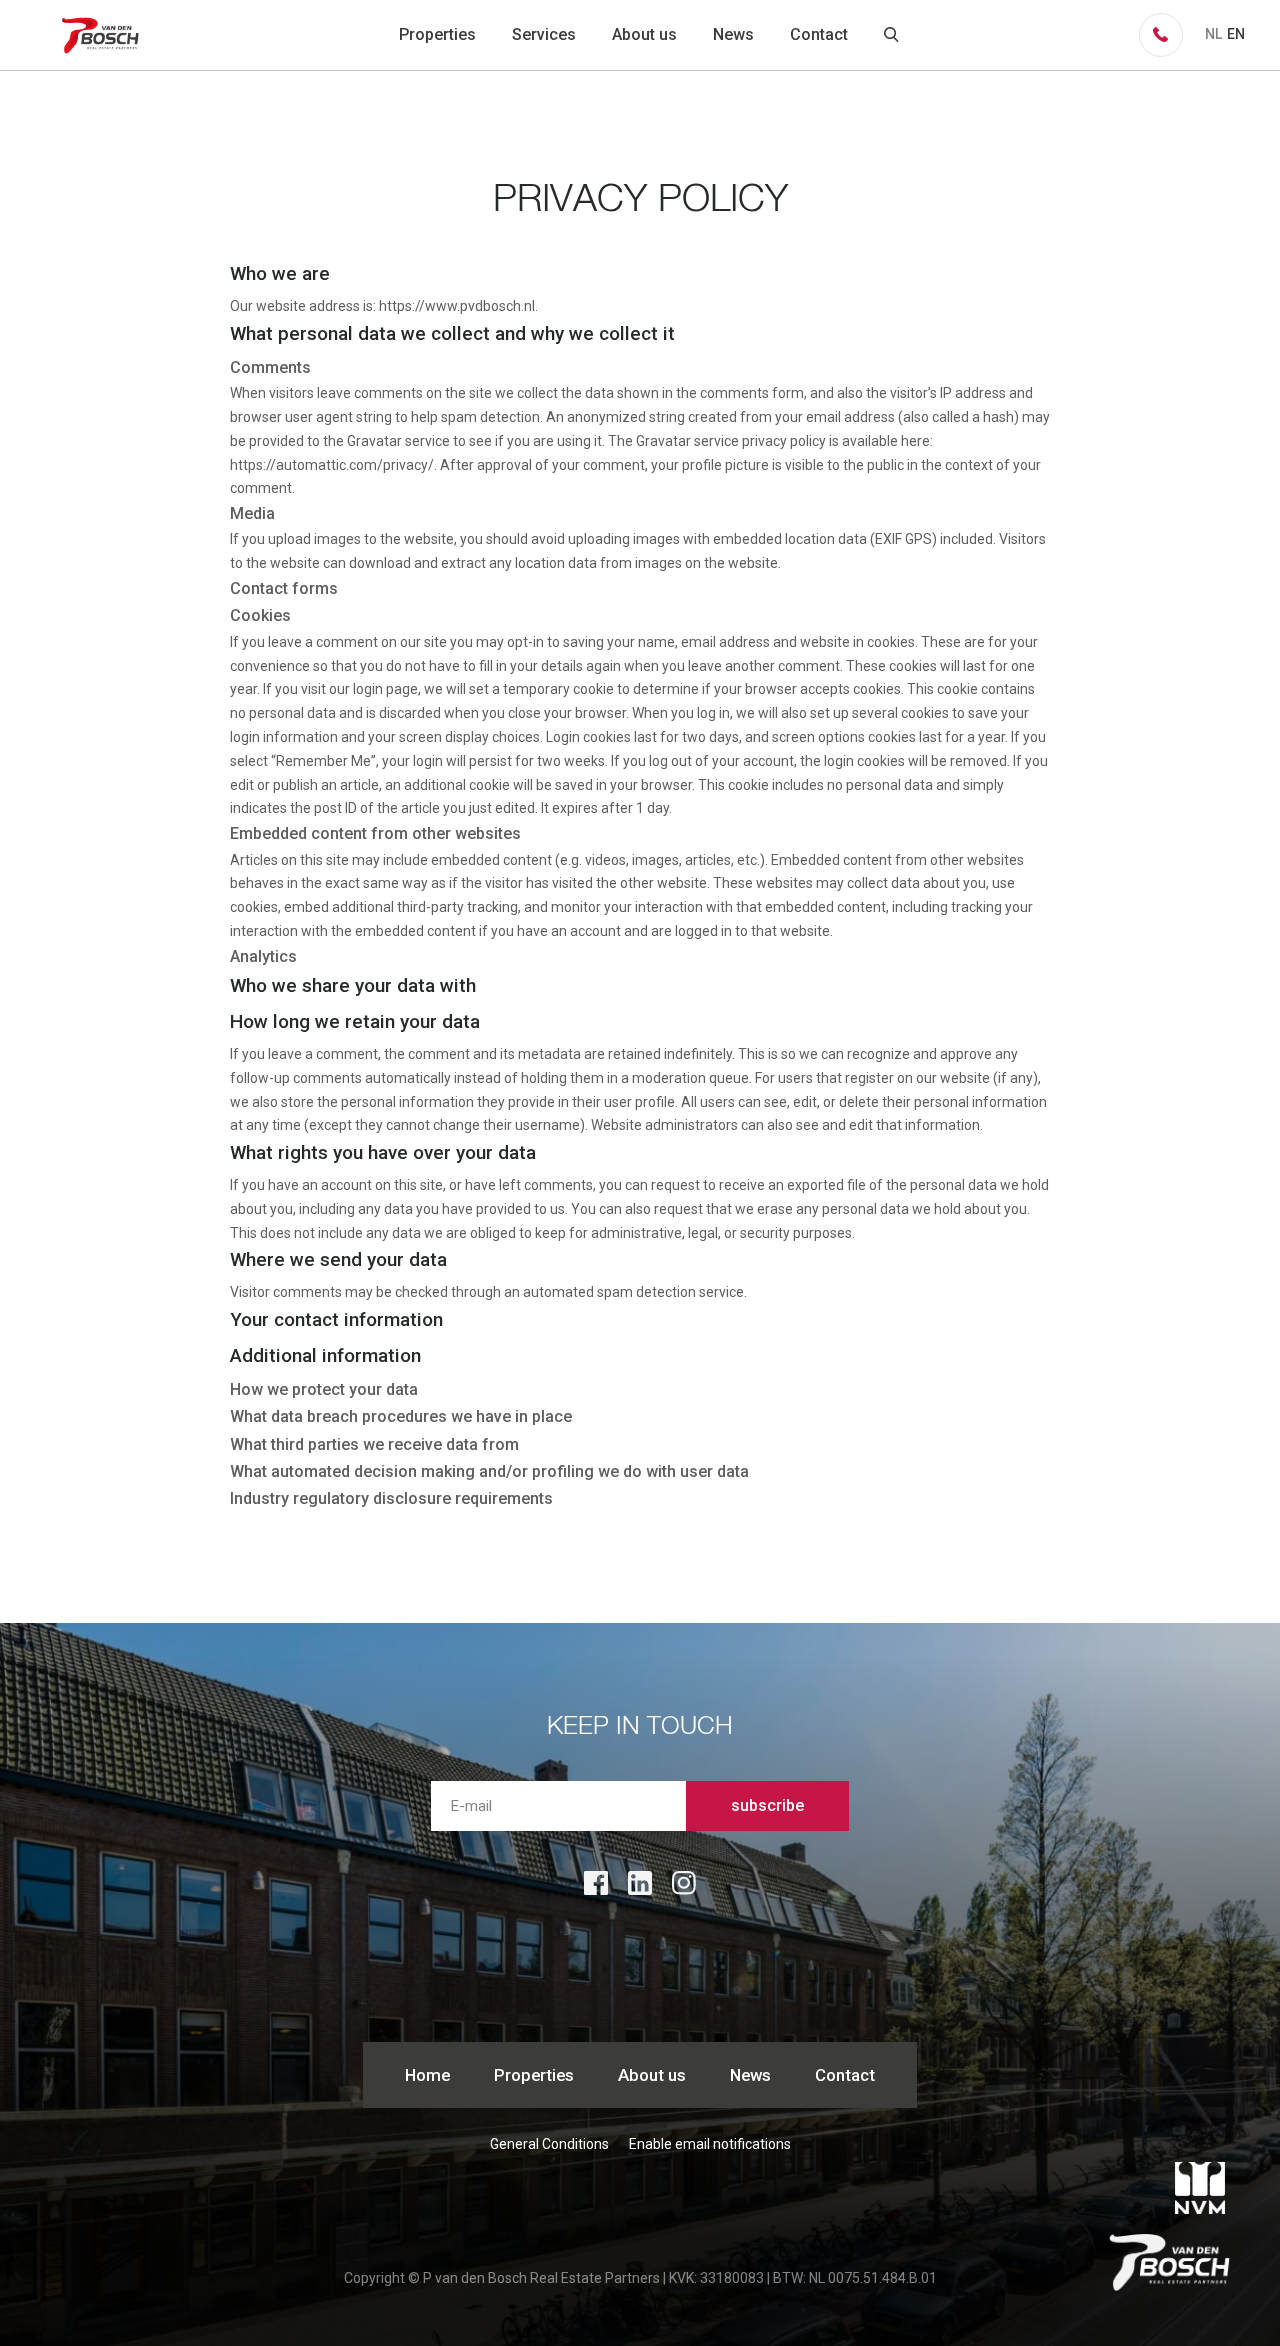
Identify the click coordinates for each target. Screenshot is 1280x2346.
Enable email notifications (710, 2144)
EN (1236, 34)
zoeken (892, 35)
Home (427, 2075)
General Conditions (549, 2144)
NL (1213, 34)
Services (544, 34)
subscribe (767, 1805)
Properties (437, 34)
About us (644, 34)
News (733, 34)
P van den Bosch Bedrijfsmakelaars (102, 35)
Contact (819, 34)
